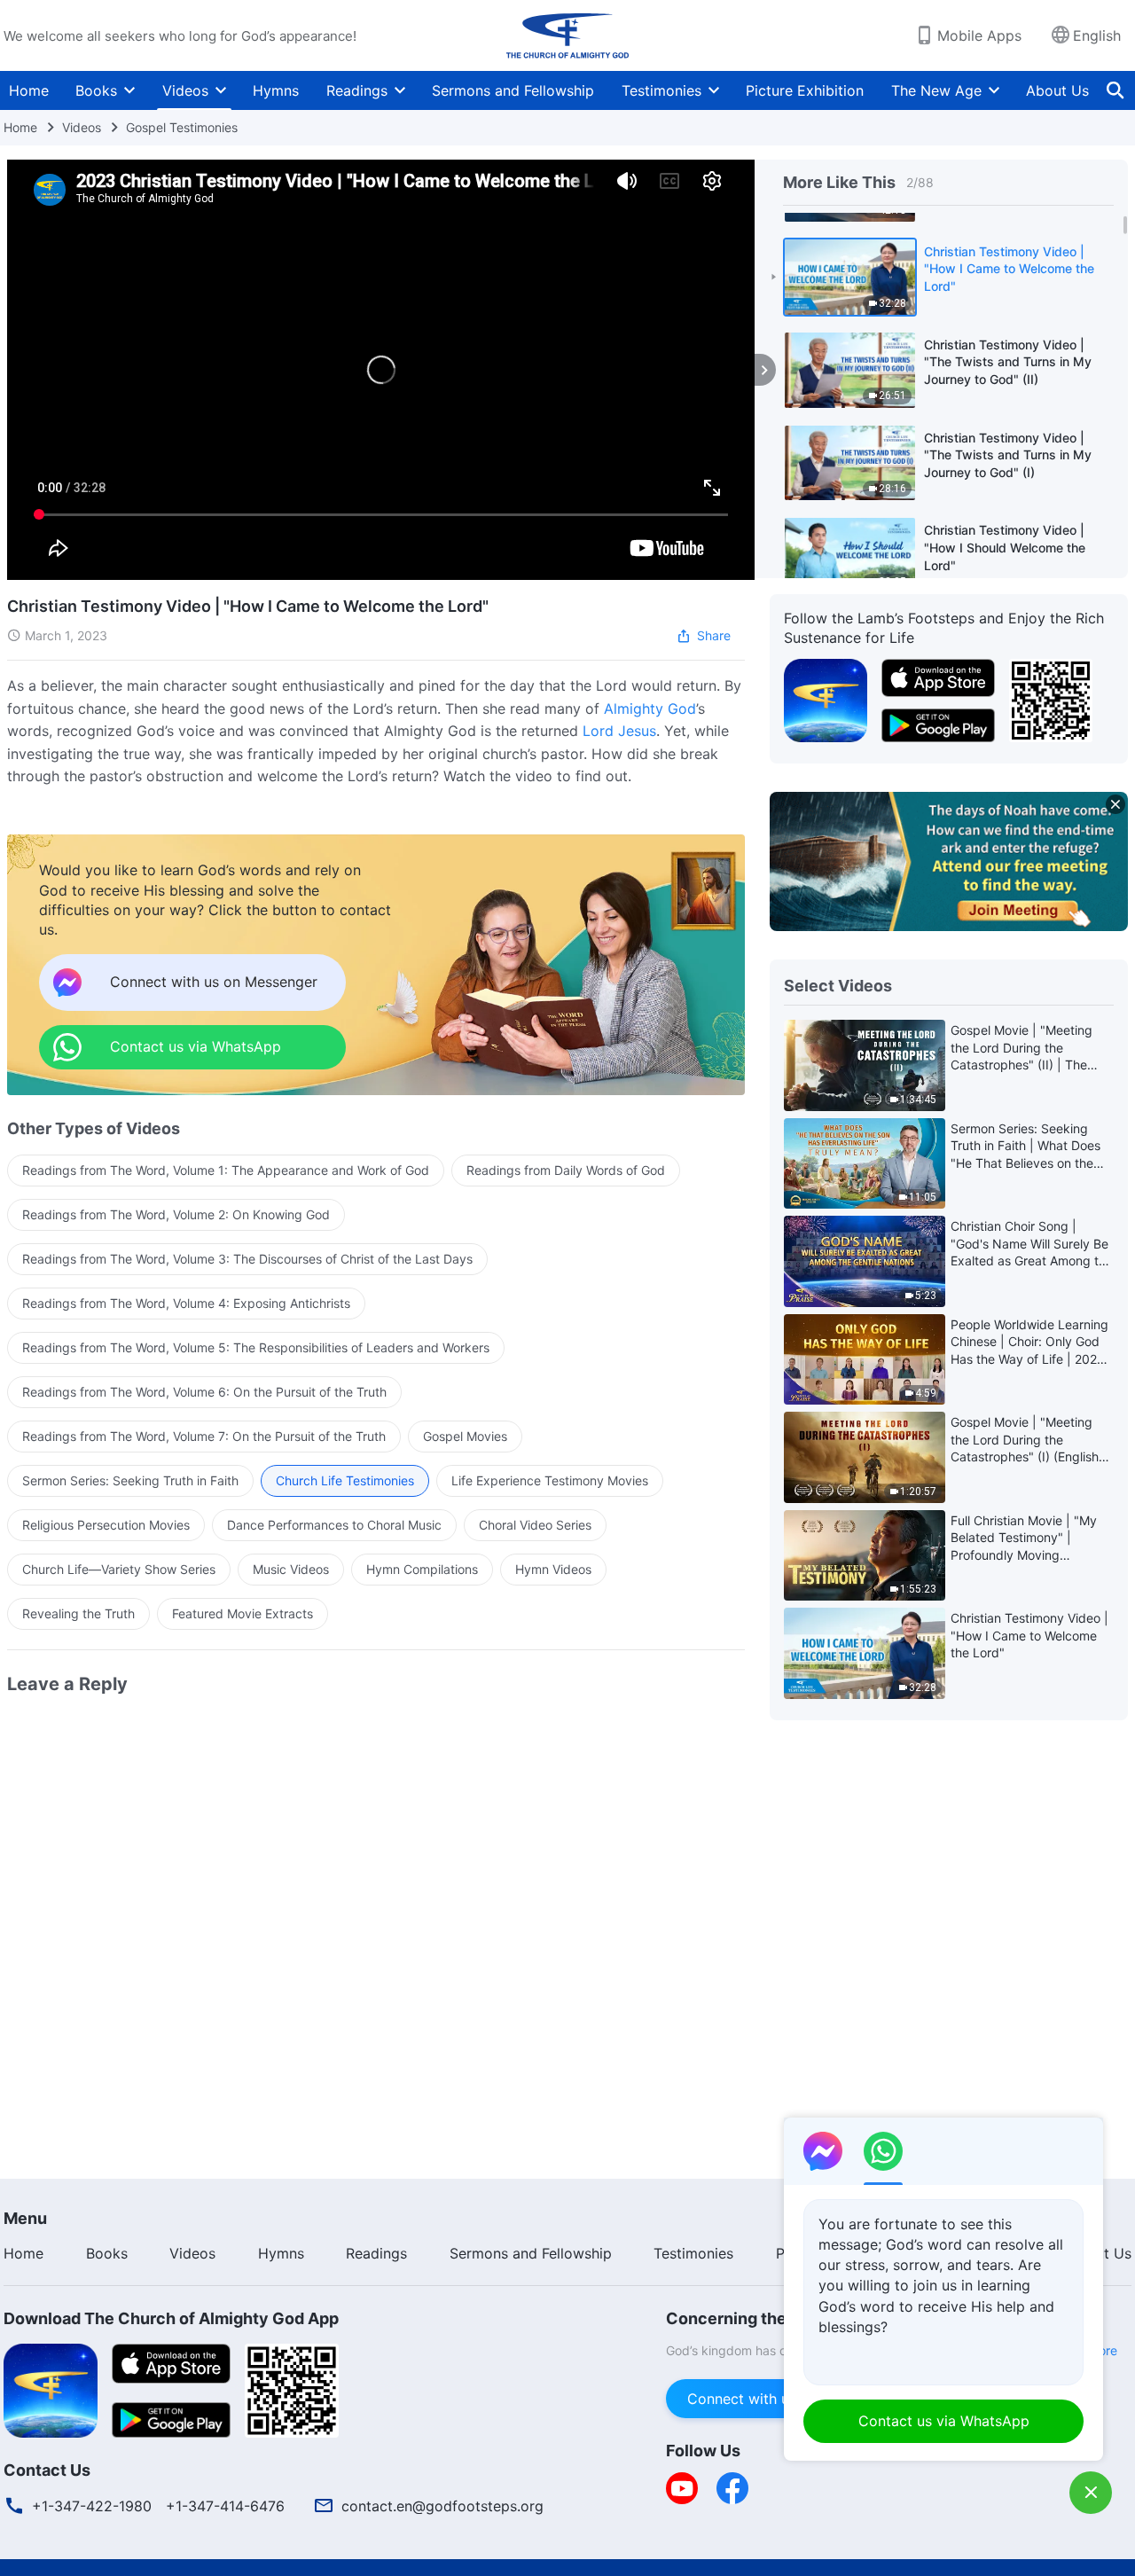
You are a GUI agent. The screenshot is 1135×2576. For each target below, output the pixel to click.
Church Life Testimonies (345, 1480)
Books (96, 90)
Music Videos (291, 1569)
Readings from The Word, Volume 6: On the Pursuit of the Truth (204, 1392)
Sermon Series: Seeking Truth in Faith (130, 1480)
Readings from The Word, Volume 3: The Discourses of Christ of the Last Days (247, 1259)
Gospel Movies (465, 1436)
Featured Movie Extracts (243, 1613)
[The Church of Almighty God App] (826, 699)
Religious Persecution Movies (106, 1525)
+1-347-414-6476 (225, 2506)
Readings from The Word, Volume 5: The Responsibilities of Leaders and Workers (256, 1347)
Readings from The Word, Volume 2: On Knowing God (176, 1214)
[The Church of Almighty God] (567, 35)
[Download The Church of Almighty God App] (51, 2389)
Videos (185, 90)
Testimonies (661, 90)
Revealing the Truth (78, 1613)
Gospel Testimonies (182, 127)
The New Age (936, 90)
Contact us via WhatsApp (944, 2421)
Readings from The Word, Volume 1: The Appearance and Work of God (226, 1170)
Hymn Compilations (422, 1569)
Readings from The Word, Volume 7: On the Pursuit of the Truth (204, 1436)
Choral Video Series (535, 1525)
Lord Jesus (619, 731)
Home (29, 90)
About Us (1057, 90)
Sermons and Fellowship (513, 90)
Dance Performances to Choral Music (334, 1525)
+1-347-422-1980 (92, 2506)
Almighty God (650, 709)
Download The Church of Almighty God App (171, 2318)
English (1097, 35)
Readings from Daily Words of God (566, 1170)
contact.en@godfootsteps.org (442, 2506)
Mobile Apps (979, 35)
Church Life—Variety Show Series (119, 1569)
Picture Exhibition (805, 90)
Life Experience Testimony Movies (550, 1480)
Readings (357, 90)
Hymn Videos (553, 1569)
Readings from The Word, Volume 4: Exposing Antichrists (186, 1303)
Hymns (276, 90)
